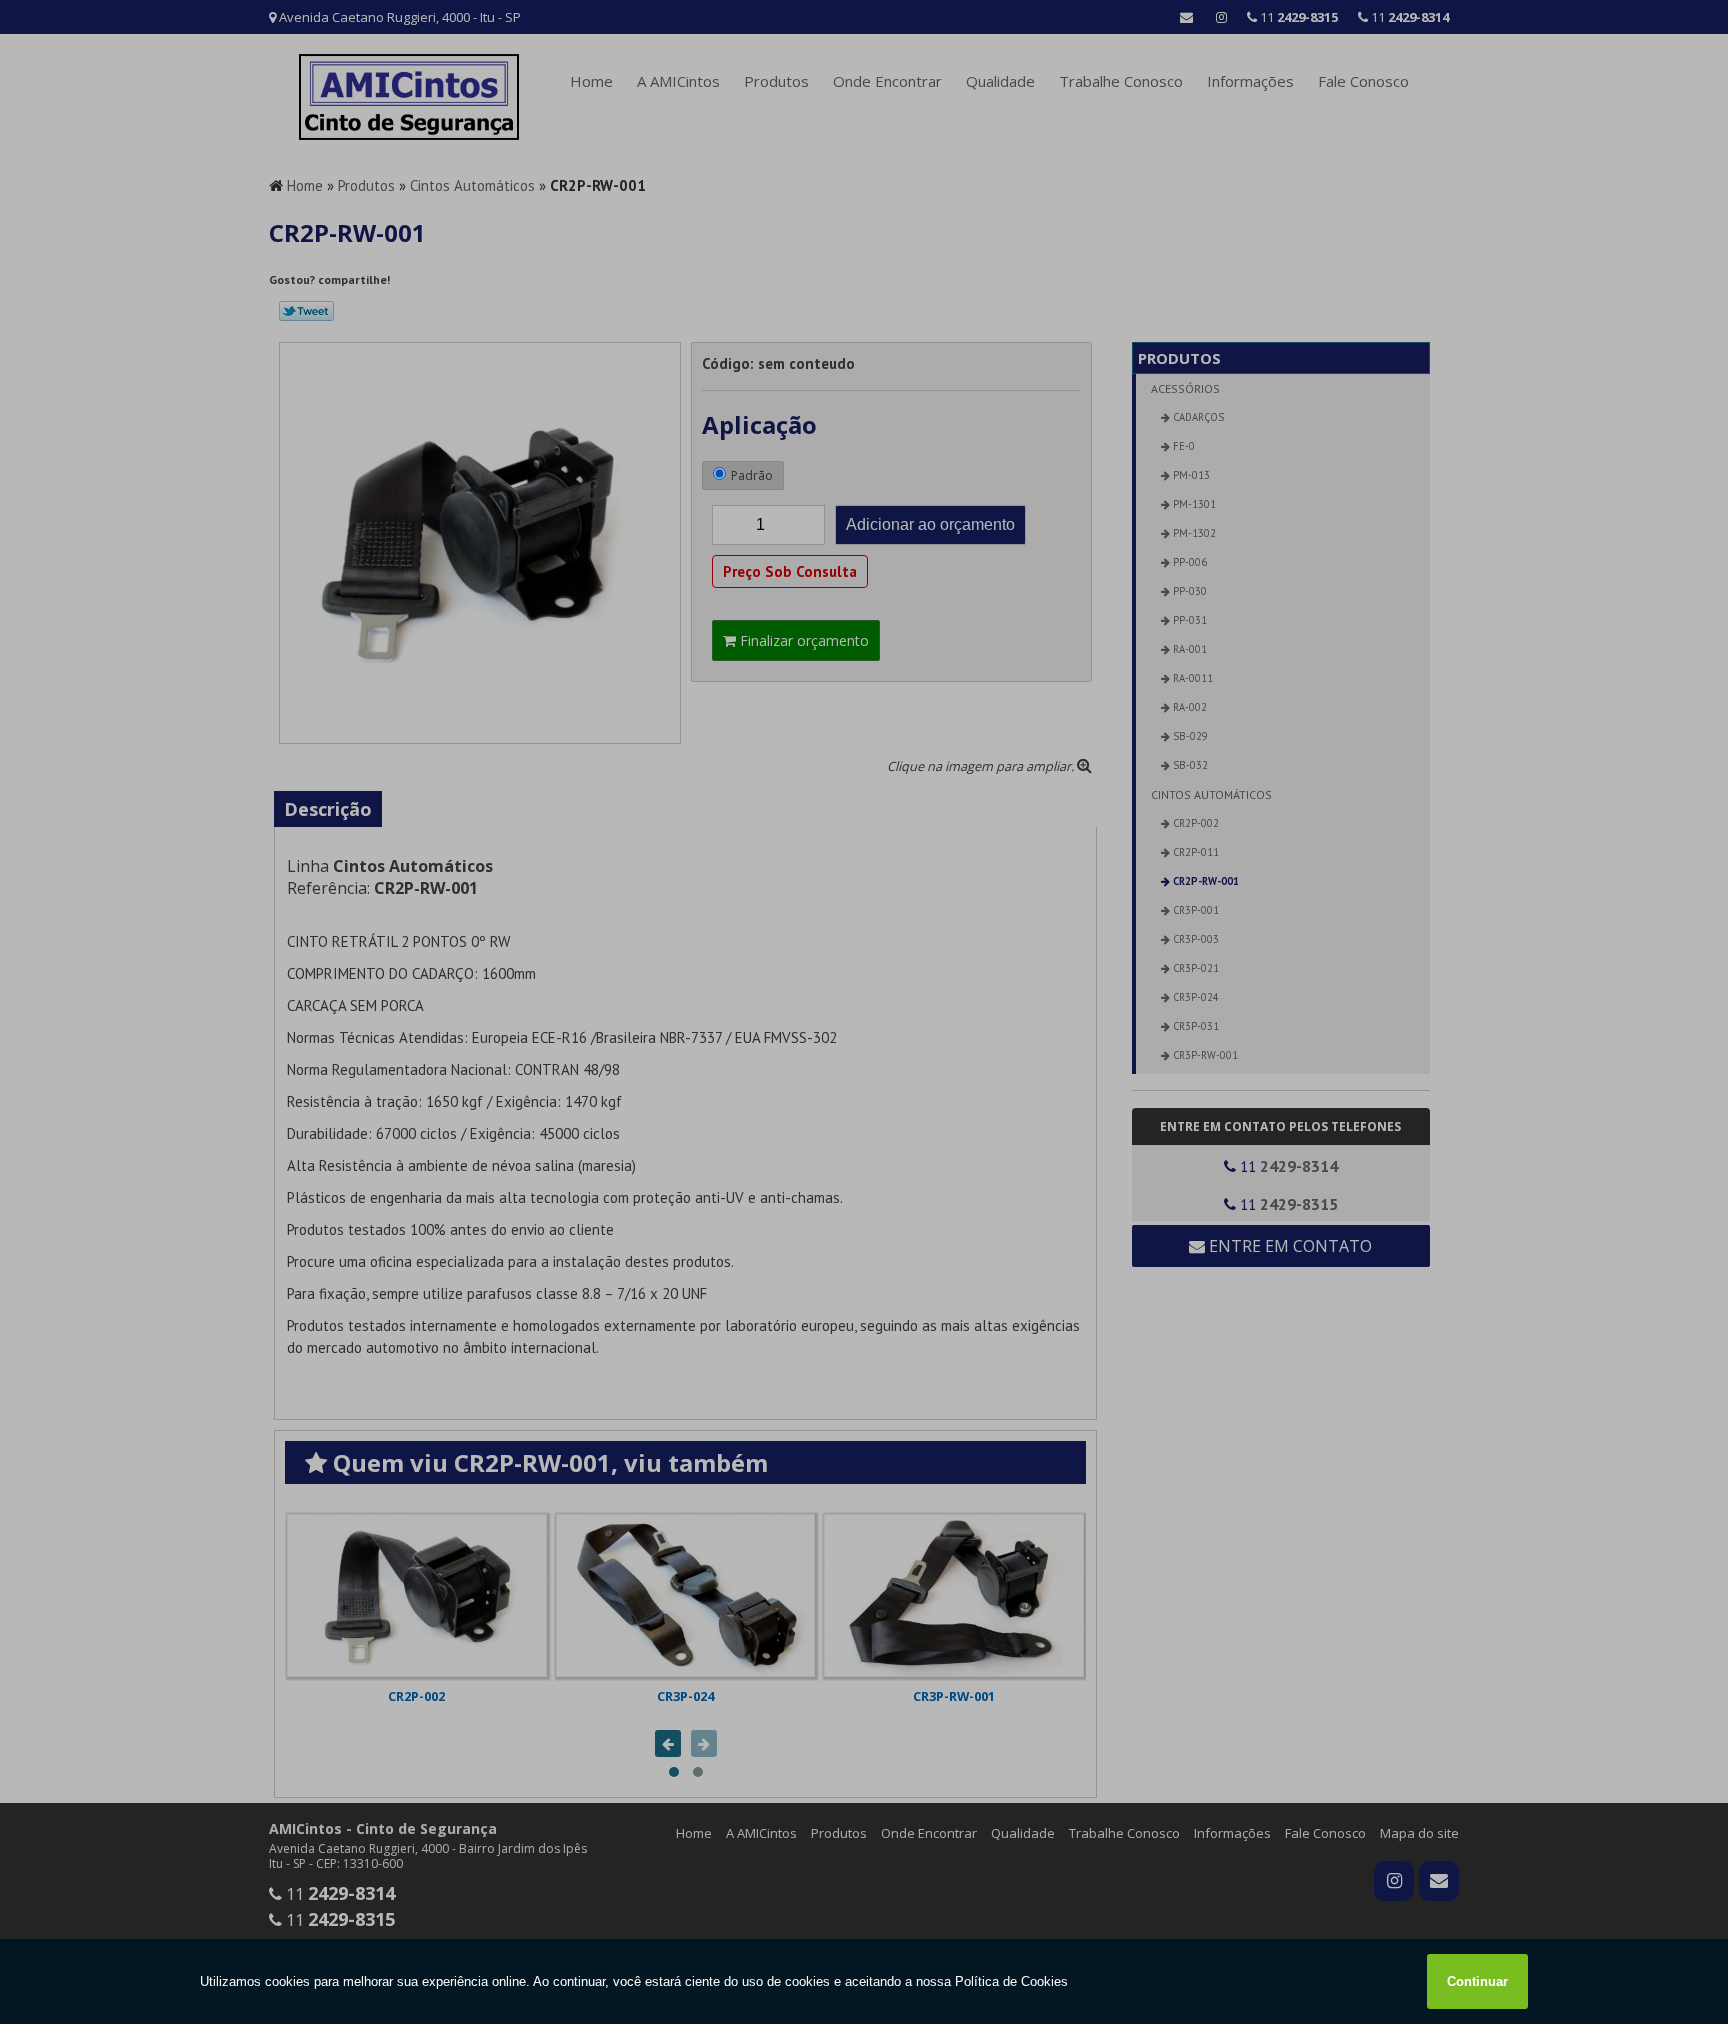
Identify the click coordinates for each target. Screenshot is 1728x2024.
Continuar (1477, 1981)
